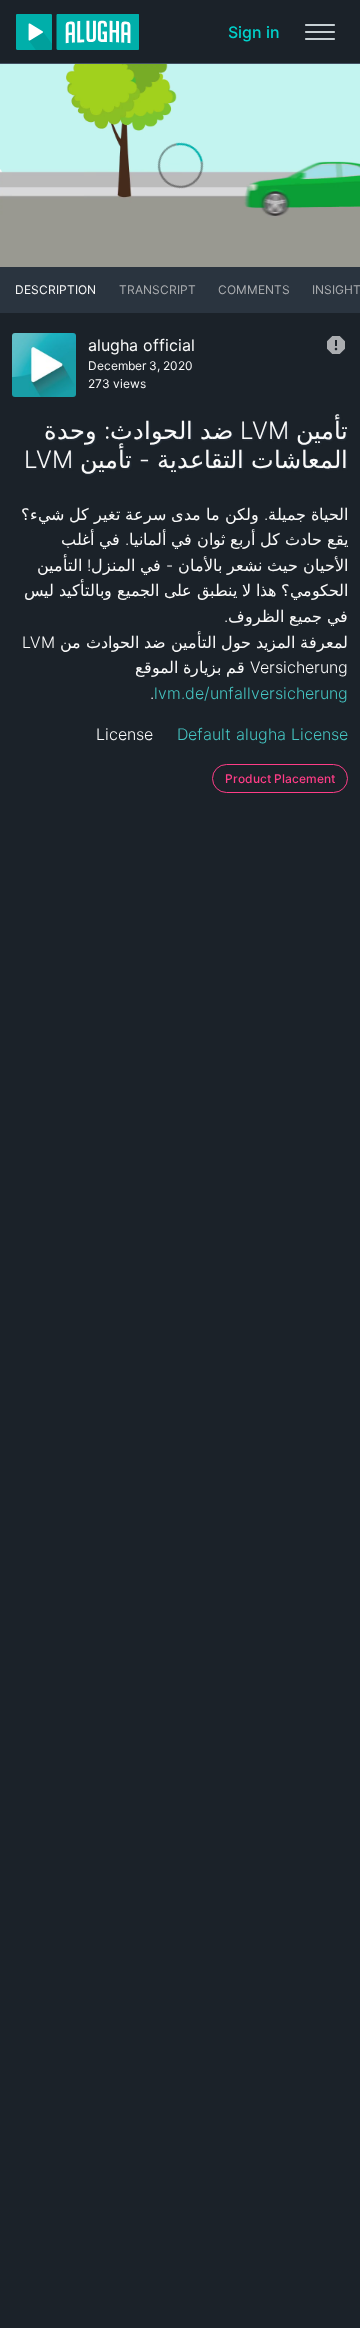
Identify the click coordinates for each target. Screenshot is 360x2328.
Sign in (254, 32)
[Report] (336, 345)
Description (55, 289)
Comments (254, 289)
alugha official (141, 345)
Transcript (157, 289)
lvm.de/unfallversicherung (251, 693)
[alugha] (77, 32)
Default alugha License (262, 734)
